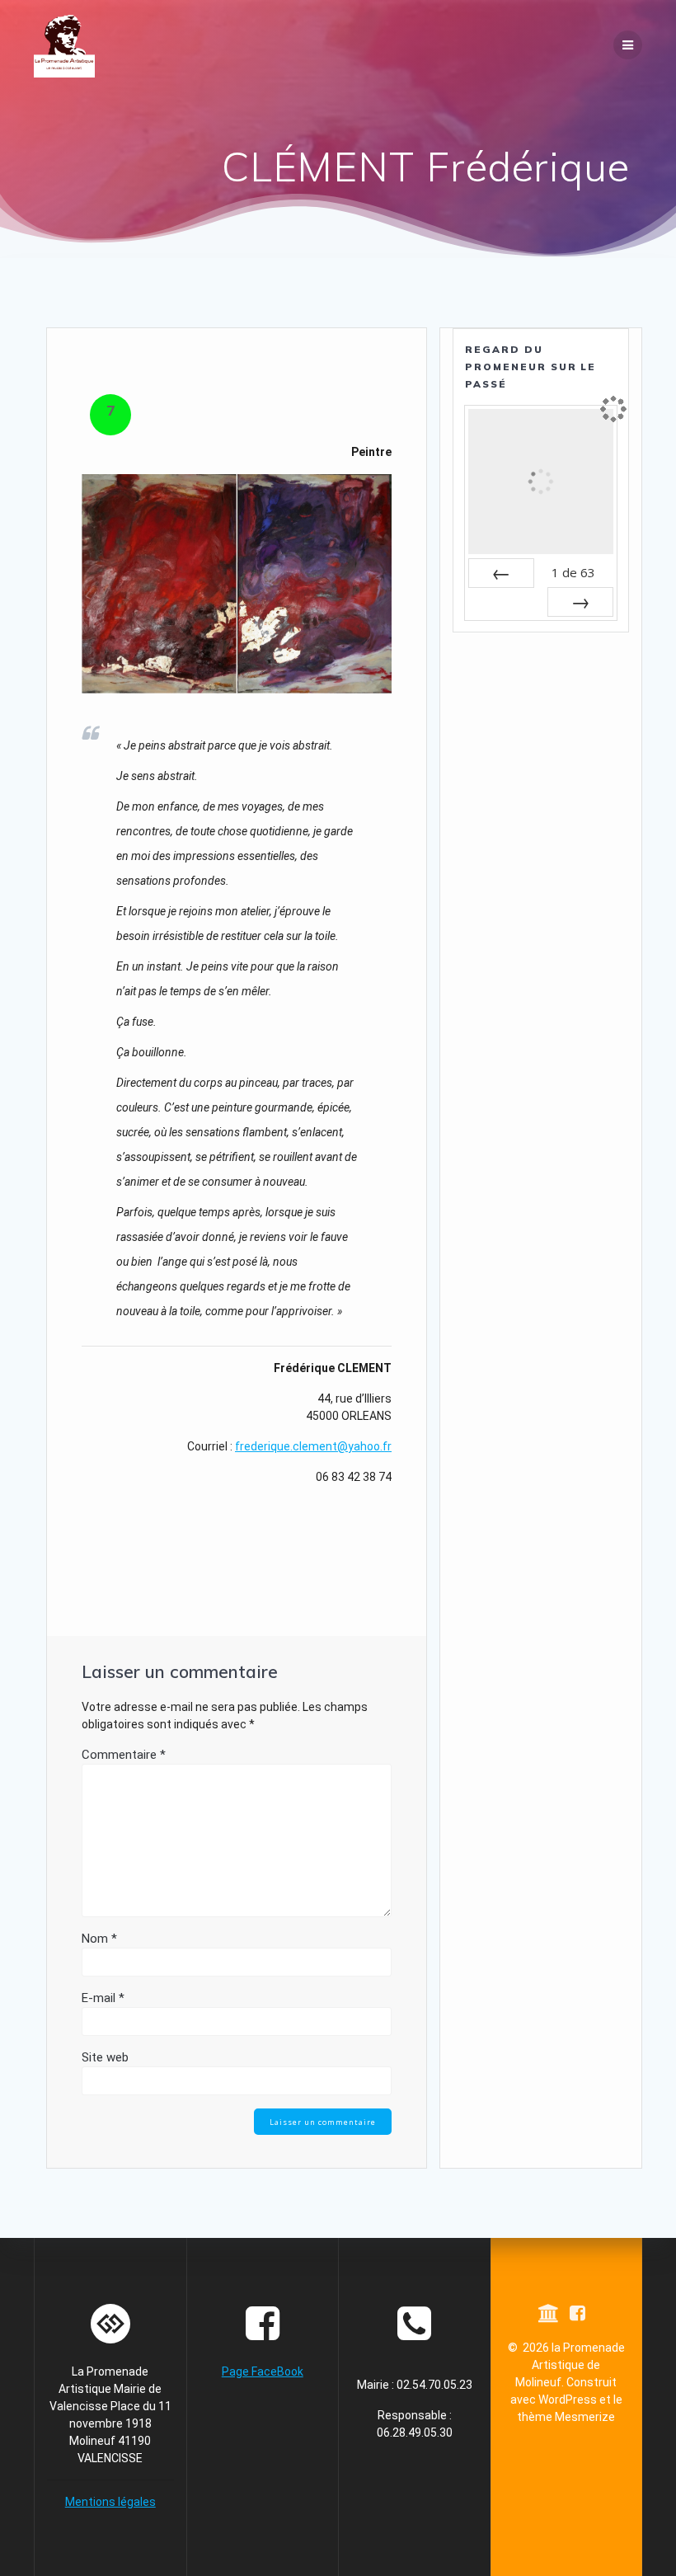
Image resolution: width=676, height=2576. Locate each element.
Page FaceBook (263, 2372)
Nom (99, 1939)
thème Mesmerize (566, 2417)
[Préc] (501, 573)
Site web (105, 2057)
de (573, 572)
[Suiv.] (580, 602)
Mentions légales (110, 2502)
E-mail (103, 1998)
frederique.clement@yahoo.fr (313, 1446)
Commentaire (124, 1755)
